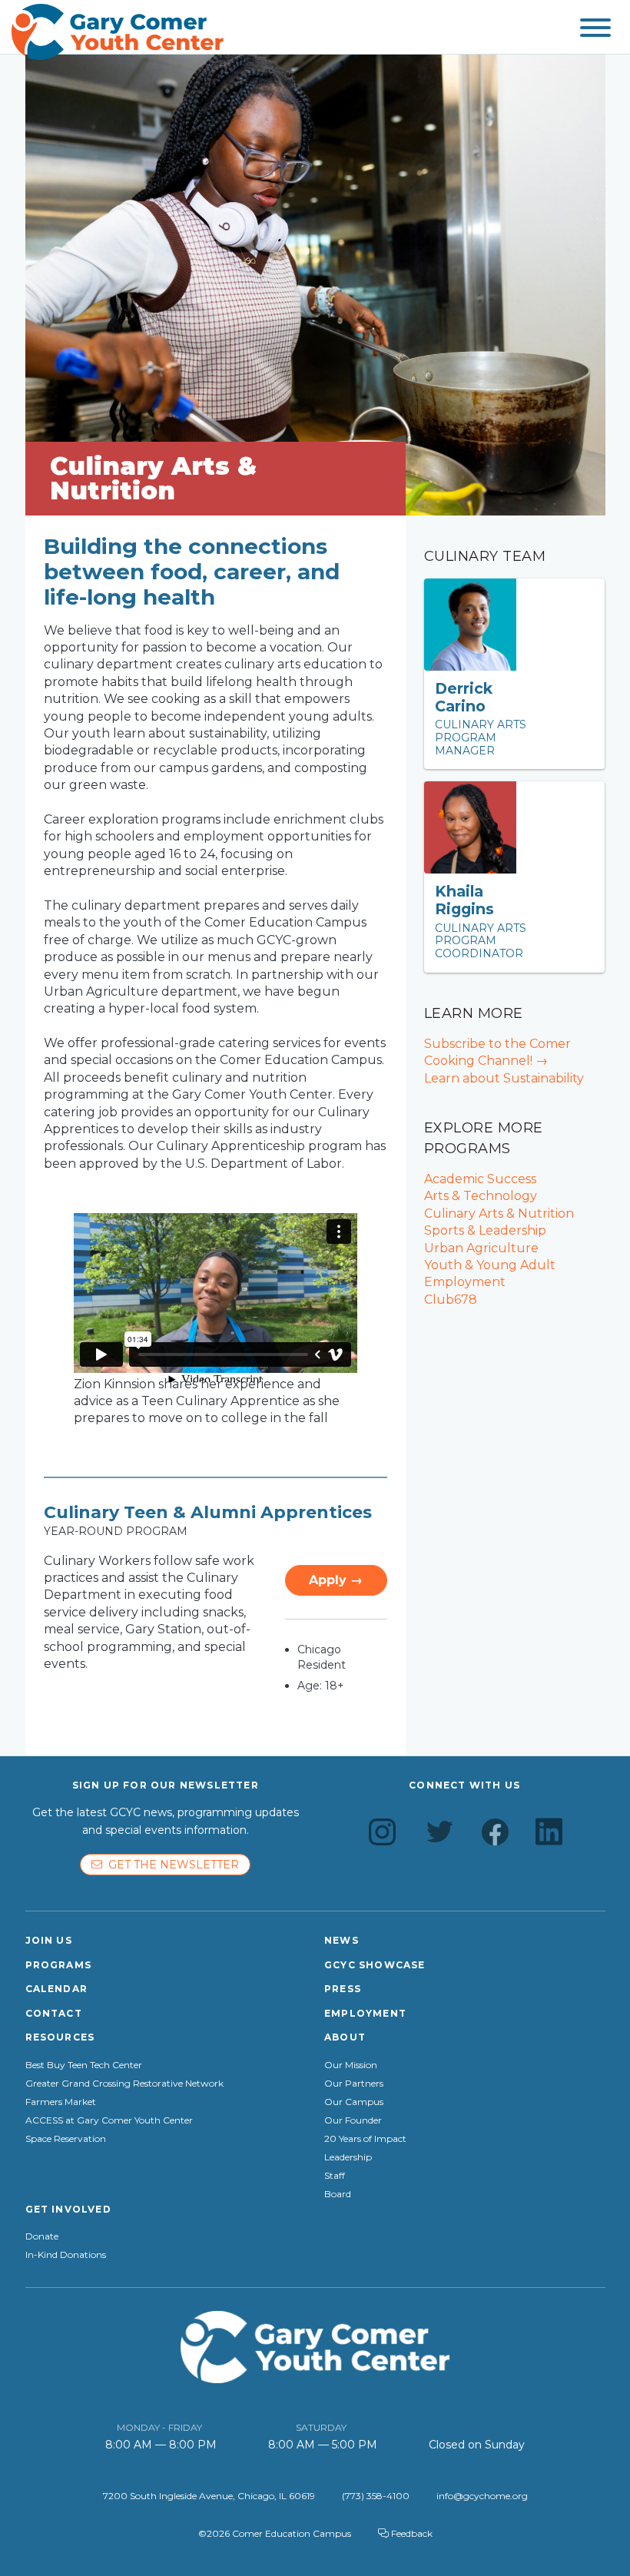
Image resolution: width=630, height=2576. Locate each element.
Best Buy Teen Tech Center (84, 2065)
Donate (42, 2236)
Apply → (336, 1580)
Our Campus (354, 2102)
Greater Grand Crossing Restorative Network (124, 2084)
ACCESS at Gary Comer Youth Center (109, 2120)
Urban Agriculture (481, 1248)
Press (343, 1989)
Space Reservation (66, 2139)
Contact (54, 2013)
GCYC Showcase (375, 1965)
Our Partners (354, 2084)
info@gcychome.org (482, 2496)
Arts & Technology (481, 1196)
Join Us (49, 1940)
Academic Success (480, 1179)
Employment (365, 2013)
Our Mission (351, 2065)
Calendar (57, 1989)
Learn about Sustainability (504, 1078)
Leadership (348, 2157)
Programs (59, 1965)
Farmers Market (61, 2102)
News (342, 1940)
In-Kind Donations (66, 2255)
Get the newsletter (171, 1865)
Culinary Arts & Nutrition (499, 1213)
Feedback (411, 2533)
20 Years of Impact (365, 2139)
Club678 (451, 1300)
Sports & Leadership (485, 1230)
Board (338, 2194)
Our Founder (353, 2120)
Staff (335, 2176)
